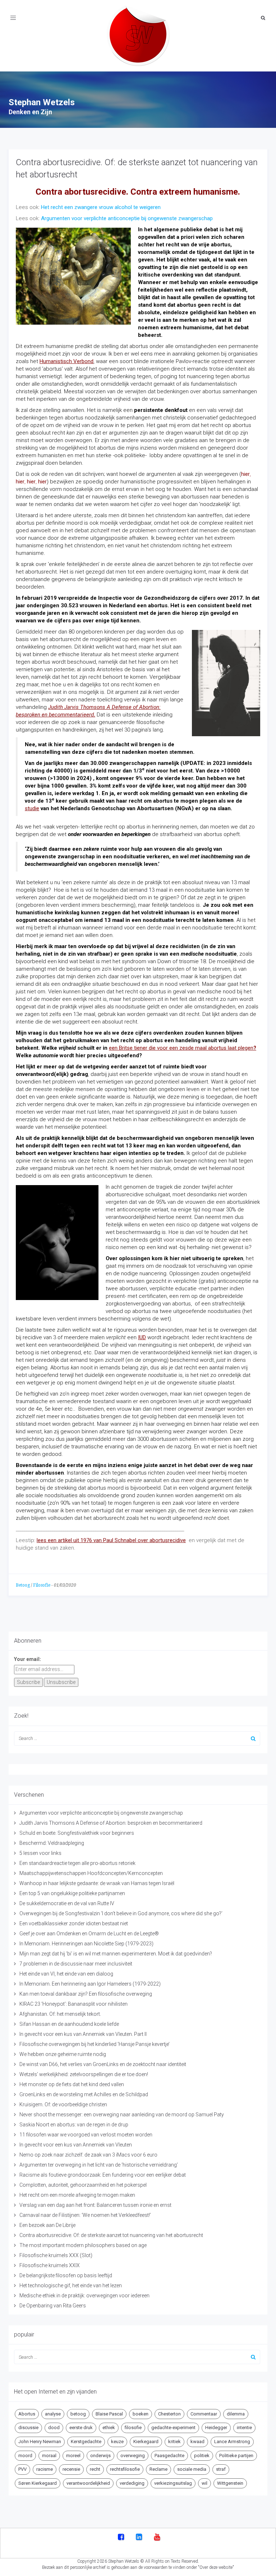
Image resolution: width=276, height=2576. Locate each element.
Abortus (27, 2414)
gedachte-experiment (173, 2428)
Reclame (158, 2469)
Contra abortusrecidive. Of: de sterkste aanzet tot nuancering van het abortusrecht (111, 2235)
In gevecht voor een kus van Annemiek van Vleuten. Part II (83, 2034)
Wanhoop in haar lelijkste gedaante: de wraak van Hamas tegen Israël (97, 1883)
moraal (49, 2456)
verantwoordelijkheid (88, 2483)
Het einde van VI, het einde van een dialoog (66, 1974)
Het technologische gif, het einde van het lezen (71, 2285)
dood (54, 2428)
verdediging (132, 2483)
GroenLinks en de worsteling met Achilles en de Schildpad (84, 2094)
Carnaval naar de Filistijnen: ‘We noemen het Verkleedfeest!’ (85, 2215)
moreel (73, 2456)
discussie (28, 2428)
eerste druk (81, 2428)
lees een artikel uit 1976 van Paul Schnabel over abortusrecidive (111, 1540)
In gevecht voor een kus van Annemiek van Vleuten (76, 2145)
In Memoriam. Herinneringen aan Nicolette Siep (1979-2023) (86, 1944)
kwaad (197, 2442)
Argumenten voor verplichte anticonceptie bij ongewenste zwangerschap (127, 218)
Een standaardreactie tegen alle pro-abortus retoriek (77, 1863)
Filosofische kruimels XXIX (50, 2265)
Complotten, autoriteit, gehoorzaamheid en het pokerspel (83, 2185)
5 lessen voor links (40, 1853)
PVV (22, 2469)
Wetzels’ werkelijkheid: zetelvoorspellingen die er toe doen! (84, 2074)
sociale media (192, 2469)
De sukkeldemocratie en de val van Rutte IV (67, 1903)
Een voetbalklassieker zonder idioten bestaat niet (74, 1923)
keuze (117, 2442)
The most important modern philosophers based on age (83, 2245)
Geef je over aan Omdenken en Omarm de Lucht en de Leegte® (89, 1934)
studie (32, 808)
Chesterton (169, 2414)
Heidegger (216, 2428)
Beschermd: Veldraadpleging (52, 1843)
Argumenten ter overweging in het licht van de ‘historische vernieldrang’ (99, 2165)
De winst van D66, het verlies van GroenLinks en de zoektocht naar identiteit (103, 2064)
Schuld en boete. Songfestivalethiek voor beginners (77, 1833)
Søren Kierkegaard (38, 2483)
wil (204, 2483)
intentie (244, 2428)
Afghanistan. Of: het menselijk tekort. (60, 2014)
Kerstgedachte (86, 2442)
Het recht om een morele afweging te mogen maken (77, 2195)
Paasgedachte (169, 2456)
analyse (53, 2414)
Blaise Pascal (109, 2414)
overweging (133, 2456)
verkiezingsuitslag (173, 2483)
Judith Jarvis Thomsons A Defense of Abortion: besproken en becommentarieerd (111, 1823)
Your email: (27, 1659)
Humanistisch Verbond (66, 361)
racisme (45, 2469)
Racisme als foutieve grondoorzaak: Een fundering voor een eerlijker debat (103, 2175)
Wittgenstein (230, 2483)
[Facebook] (121, 2538)
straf (221, 2469)
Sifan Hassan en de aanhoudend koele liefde (69, 2024)
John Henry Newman (40, 2442)
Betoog (23, 1585)
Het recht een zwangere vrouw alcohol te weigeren (101, 207)
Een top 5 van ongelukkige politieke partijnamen (72, 1893)
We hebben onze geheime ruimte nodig (63, 2054)
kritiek (174, 2442)
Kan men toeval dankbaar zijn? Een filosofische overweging (86, 1994)
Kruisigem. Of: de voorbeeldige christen (63, 2104)
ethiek (109, 2428)
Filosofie (42, 1585)
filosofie (133, 2428)
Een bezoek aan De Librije (47, 2225)
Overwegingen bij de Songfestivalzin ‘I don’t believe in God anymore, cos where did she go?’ (121, 1913)
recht (95, 2469)
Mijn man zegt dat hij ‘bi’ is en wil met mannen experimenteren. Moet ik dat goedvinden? (116, 1954)
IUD (142, 1337)
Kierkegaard (146, 2442)
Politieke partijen (236, 2456)
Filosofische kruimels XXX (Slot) (56, 2255)
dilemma (236, 2414)
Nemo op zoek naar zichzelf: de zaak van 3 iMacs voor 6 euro (88, 2155)
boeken (141, 2414)
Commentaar (204, 2414)
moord (25, 2456)
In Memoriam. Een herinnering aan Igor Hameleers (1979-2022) (90, 1984)
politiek (202, 2456)
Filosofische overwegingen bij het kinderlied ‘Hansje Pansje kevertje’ (95, 2044)
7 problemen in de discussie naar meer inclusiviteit (76, 1964)
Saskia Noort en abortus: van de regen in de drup (74, 2125)
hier (245, 474)
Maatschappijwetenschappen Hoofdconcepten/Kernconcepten (91, 1873)
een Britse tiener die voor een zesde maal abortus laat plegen (181, 1048)
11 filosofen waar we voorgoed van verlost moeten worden (86, 2135)
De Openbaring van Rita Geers (53, 2306)
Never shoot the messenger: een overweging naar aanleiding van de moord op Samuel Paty (122, 2115)
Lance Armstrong (232, 2442)
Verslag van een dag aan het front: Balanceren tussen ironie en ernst (95, 2205)
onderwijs (100, 2456)
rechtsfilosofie (125, 2469)
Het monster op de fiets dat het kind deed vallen (72, 2084)
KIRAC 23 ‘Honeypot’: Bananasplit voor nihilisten (73, 2004)
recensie (71, 2469)
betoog (78, 2414)
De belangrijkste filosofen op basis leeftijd (66, 2275)
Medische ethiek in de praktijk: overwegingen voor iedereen (84, 2296)
